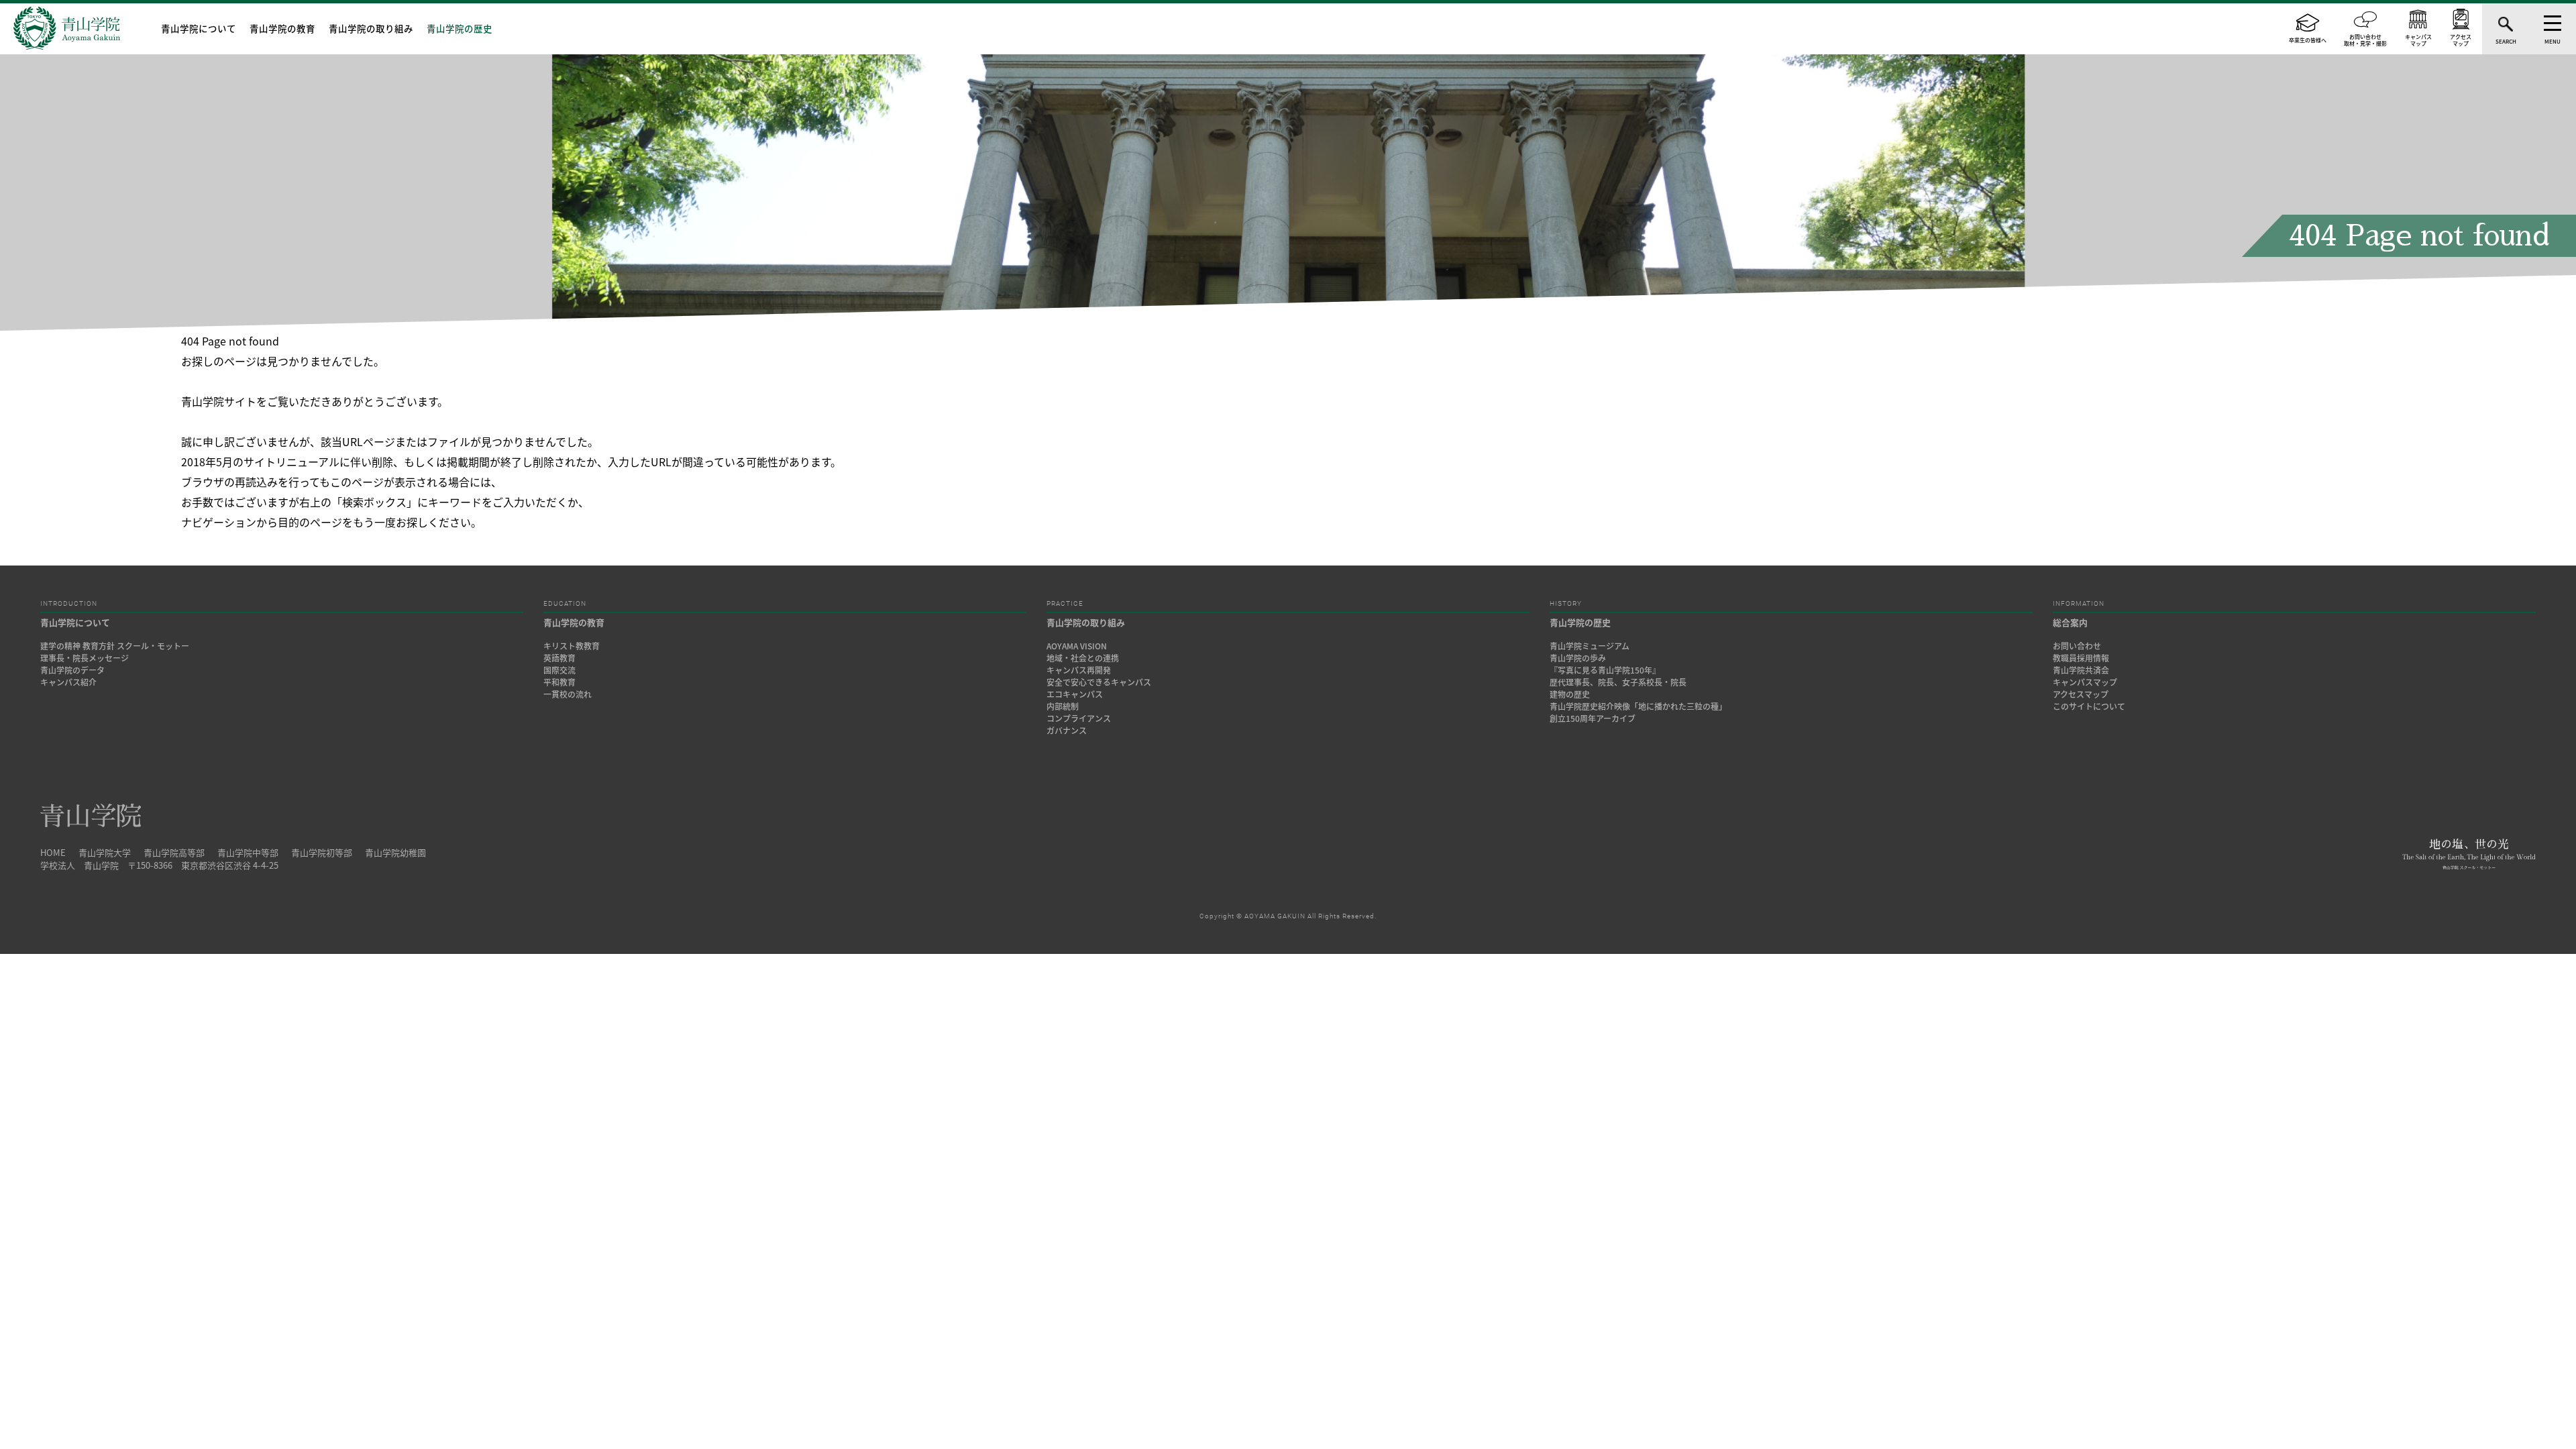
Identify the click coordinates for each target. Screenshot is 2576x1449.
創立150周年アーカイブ (1593, 718)
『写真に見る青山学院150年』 (1605, 670)
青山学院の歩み (1578, 658)
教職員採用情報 (2081, 658)
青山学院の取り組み (371, 28)
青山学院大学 (105, 852)
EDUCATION (565, 604)
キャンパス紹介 (68, 682)
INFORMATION (2079, 604)
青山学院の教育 (282, 28)
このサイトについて (2089, 706)
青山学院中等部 (248, 852)
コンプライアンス (1079, 718)
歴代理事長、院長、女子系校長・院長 (1618, 682)
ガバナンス (1067, 731)
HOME (53, 852)
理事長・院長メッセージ (89, 658)
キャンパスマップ (2085, 682)
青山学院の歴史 (460, 28)
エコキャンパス (1075, 694)
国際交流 (559, 670)
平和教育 (559, 682)
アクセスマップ (2081, 694)
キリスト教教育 (572, 646)
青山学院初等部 (322, 852)
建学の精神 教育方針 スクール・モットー (115, 646)
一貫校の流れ (568, 694)
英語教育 (559, 658)
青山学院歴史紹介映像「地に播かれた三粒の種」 (1638, 706)
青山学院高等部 (174, 852)
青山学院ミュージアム (1590, 646)
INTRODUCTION (69, 604)
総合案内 (2070, 622)
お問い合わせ (2077, 646)
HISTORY (1566, 604)
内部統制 (1063, 706)
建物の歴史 (1570, 694)
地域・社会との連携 (1083, 658)
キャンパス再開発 (1079, 670)
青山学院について (199, 28)
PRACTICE (1065, 604)
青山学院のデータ (72, 670)
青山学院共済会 (2081, 670)
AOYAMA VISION (1077, 646)
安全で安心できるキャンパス (1099, 682)
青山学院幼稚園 (395, 852)
